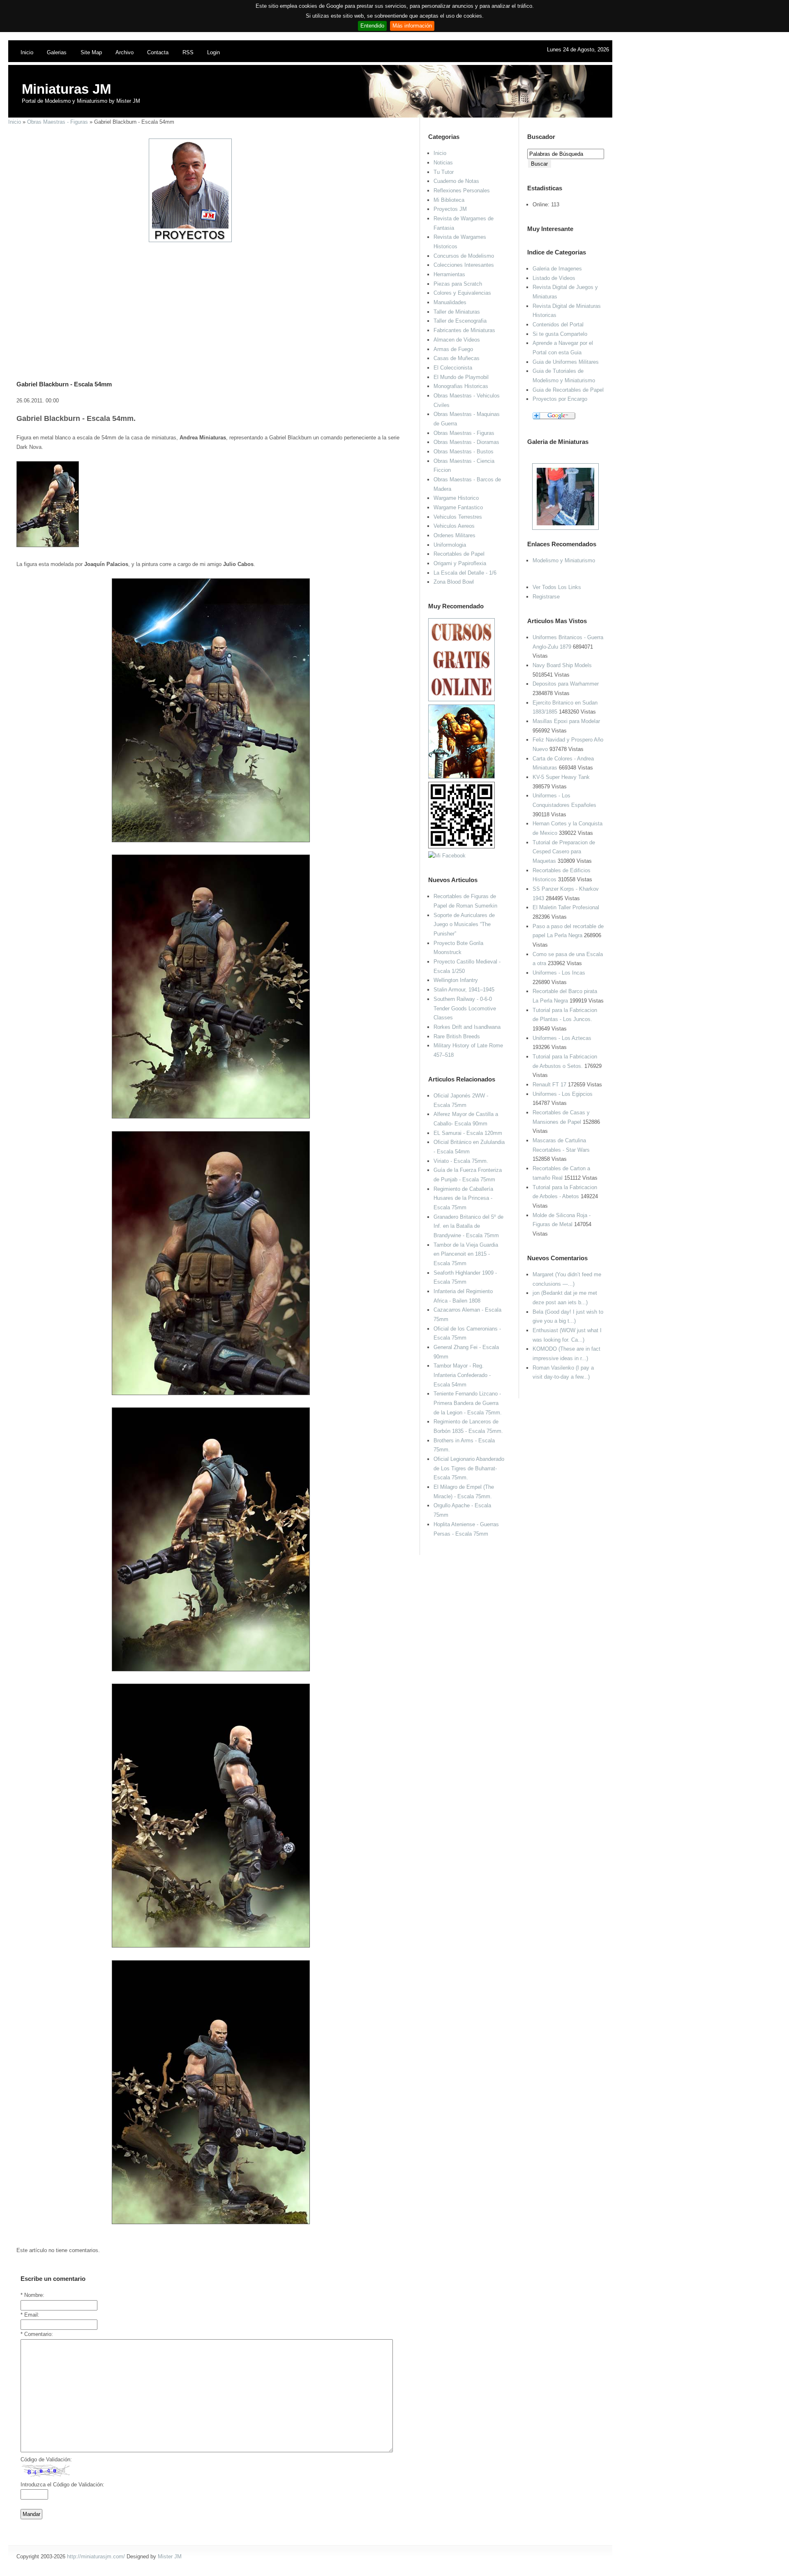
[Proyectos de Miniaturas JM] (190, 240)
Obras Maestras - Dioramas (466, 442)
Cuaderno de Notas (456, 181)
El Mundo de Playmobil (461, 377)
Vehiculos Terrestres (458, 517)
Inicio (27, 52)
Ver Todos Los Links (557, 587)
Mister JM (170, 2556)
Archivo (125, 52)
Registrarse (546, 597)
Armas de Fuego (453, 349)
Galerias (57, 52)
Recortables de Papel (459, 554)
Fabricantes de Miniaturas (464, 330)
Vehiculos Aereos (454, 526)
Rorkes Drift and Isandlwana (467, 1027)
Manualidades (450, 302)
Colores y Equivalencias (462, 293)
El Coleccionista (453, 368)
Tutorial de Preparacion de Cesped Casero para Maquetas (564, 852)
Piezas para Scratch (458, 284)
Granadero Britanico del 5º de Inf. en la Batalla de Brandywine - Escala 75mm (468, 1226)
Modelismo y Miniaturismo (564, 560)
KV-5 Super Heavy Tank (561, 777)
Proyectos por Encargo (560, 399)
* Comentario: (37, 2334)
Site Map (91, 52)
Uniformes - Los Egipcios (563, 1094)
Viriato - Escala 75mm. (461, 1161)
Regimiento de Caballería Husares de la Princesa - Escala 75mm (463, 1198)
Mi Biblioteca (449, 200)
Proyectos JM (450, 209)
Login (213, 52)
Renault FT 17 (549, 1085)
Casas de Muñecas (457, 358)
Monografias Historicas (461, 386)
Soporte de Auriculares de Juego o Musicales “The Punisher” (464, 924)
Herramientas (449, 274)
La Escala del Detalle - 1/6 (465, 573)
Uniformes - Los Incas (559, 973)
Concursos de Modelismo (464, 256)
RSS (188, 52)
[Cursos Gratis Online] (461, 699)
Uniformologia (450, 545)
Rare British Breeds (457, 1036)
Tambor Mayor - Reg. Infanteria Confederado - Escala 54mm (462, 1375)
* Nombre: (32, 2295)
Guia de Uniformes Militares (566, 362)
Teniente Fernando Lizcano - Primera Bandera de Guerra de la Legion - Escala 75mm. (468, 1403)
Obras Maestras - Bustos (464, 452)
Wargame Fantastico (458, 507)
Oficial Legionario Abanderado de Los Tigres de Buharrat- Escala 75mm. (469, 1468)
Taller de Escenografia (460, 321)
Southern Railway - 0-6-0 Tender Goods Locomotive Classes (465, 1008)
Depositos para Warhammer (566, 684)
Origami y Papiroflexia (460, 563)
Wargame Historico (456, 498)
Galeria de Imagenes (557, 269)
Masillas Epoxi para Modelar (566, 721)
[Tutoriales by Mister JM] (461, 777)
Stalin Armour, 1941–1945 (464, 990)
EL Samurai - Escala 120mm (468, 1133)
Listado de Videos (554, 278)
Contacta (158, 52)
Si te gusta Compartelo (560, 334)
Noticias (443, 163)
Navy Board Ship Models (562, 665)
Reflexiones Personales (462, 191)
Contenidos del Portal (558, 325)
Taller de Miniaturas (457, 312)
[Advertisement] (208, 300)
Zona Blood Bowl (454, 582)
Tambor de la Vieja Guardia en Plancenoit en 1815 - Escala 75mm (466, 1254)
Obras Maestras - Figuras (58, 122)
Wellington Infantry (456, 980)
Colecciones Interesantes (464, 265)
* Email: (30, 2315)
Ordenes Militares (454, 535)
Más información (412, 26)
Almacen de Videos (457, 340)
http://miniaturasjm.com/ (96, 2556)
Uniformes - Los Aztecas (562, 1038)
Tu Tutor (444, 172)
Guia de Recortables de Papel (568, 390)
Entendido (372, 26)
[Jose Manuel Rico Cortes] (447, 856)
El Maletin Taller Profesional (566, 907)
